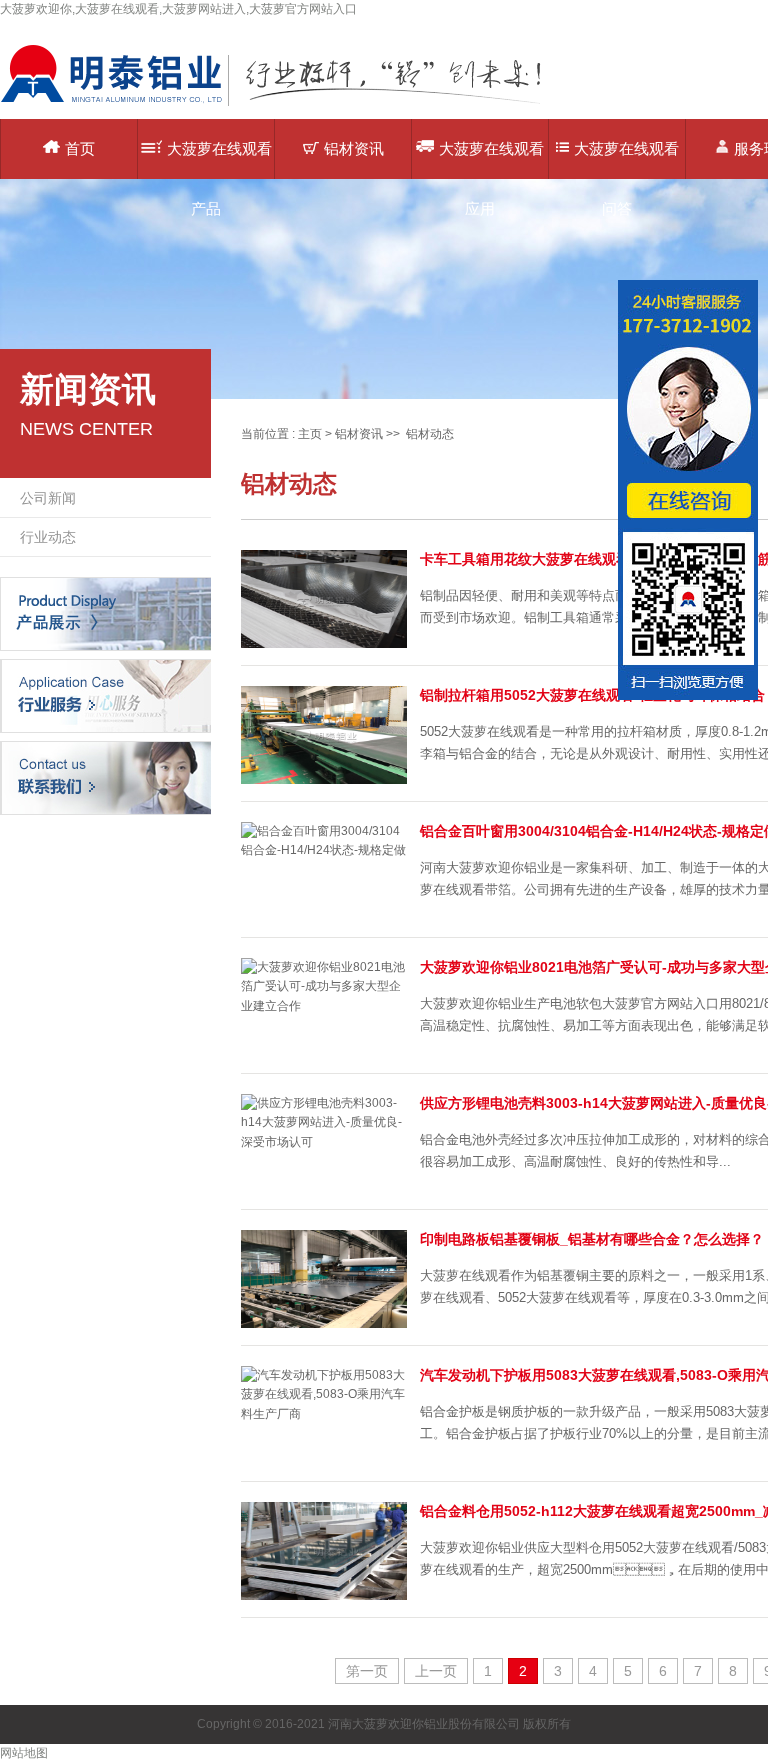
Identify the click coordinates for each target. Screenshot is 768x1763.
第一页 (367, 1671)
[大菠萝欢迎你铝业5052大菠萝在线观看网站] (285, 105)
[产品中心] (105, 613)
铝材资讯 (354, 148)
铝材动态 (430, 434)
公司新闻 (48, 498)
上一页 (436, 1671)
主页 (310, 434)
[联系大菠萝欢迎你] (105, 777)
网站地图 (24, 1753)
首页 (80, 148)
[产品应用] (105, 695)
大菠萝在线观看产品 (219, 159)
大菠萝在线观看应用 (491, 159)
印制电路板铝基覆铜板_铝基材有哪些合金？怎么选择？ (592, 1239)
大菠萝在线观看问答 (626, 159)
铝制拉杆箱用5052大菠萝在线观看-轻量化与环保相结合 (592, 695)
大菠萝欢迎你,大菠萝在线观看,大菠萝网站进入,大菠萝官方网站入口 (178, 9)
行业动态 (48, 537)
